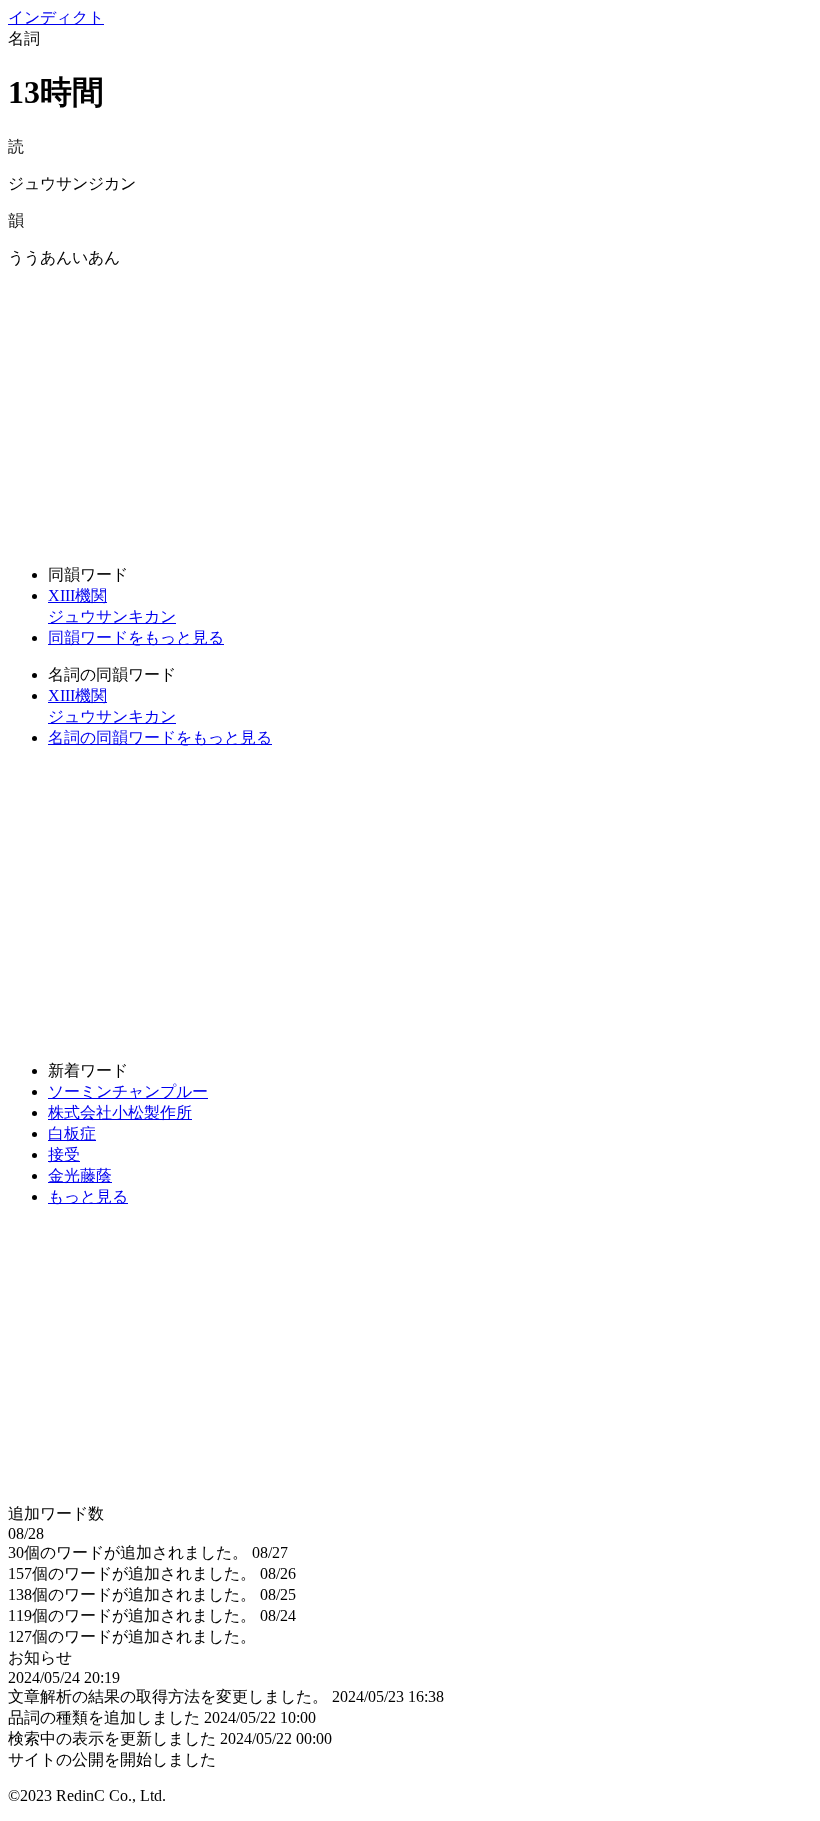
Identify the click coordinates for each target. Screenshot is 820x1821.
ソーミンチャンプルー (128, 1091)
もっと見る (88, 1196)
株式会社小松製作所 (120, 1112)
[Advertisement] (410, 409)
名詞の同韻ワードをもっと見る (160, 737)
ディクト (56, 17)
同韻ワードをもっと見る (136, 637)
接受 (64, 1154)
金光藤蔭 (80, 1175)
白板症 (72, 1133)
